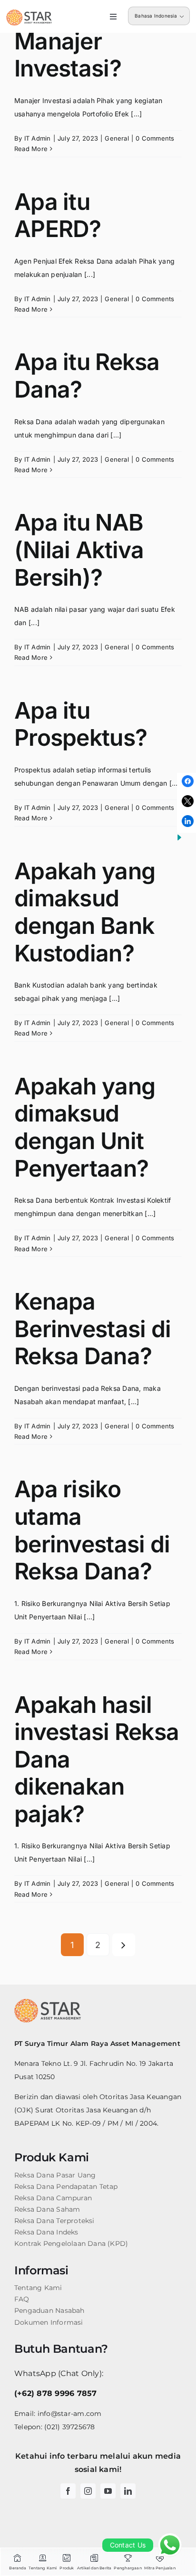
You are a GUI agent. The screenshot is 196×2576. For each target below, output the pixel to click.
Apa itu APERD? (58, 215)
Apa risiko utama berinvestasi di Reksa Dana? (92, 1530)
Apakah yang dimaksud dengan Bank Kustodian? (85, 912)
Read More (31, 149)
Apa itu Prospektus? (81, 724)
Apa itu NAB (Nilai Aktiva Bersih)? (79, 550)
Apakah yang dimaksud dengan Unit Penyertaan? (85, 1127)
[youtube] (108, 2491)
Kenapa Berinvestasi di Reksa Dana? (93, 1329)
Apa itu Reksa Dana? (87, 375)
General (117, 138)
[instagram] (88, 2491)
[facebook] (68, 2491)
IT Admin (38, 138)
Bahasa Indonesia (156, 16)
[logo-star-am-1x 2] (29, 13)
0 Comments (155, 138)
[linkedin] (128, 2491)
